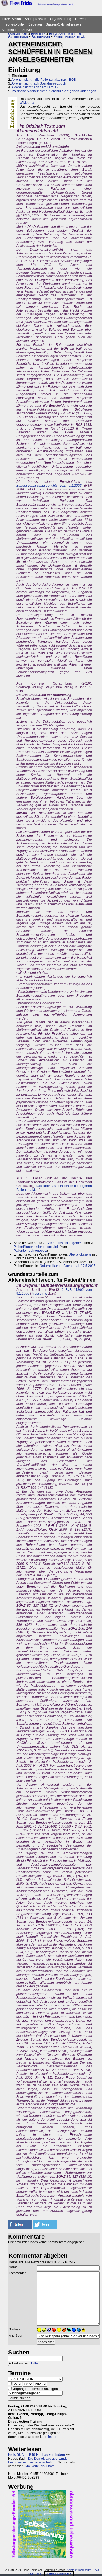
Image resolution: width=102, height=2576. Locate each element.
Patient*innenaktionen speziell (36, 1247)
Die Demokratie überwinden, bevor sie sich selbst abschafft (39, 2460)
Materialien (10, 30)
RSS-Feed (35, 2574)
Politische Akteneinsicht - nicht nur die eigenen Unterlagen (54, 91)
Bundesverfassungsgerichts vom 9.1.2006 (49, 486)
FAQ (96, 2570)
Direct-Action (11, 19)
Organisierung (61, 19)
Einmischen (38, 34)
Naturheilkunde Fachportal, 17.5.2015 (68, 1266)
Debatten (35, 24)
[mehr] (53, 2437)
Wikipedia (27, 103)
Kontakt (72, 2570)
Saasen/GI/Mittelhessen (63, 24)
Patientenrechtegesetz (30, 1251)
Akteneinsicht (41, 36)
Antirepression (35, 19)
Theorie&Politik (13, 24)
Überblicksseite (80, 1254)
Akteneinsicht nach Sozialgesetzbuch (39, 83)
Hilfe (34, 2363)
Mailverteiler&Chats (40, 2466)
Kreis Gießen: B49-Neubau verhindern (37, 2455)
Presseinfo (39, 1294)
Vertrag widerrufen (59, 2574)
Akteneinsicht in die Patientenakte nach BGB (44, 80)
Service (28, 30)
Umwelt (81, 19)
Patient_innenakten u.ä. (69, 36)
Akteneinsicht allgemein (66, 1243)
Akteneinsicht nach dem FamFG (35, 87)
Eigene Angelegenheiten (65, 34)
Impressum (84, 2570)
